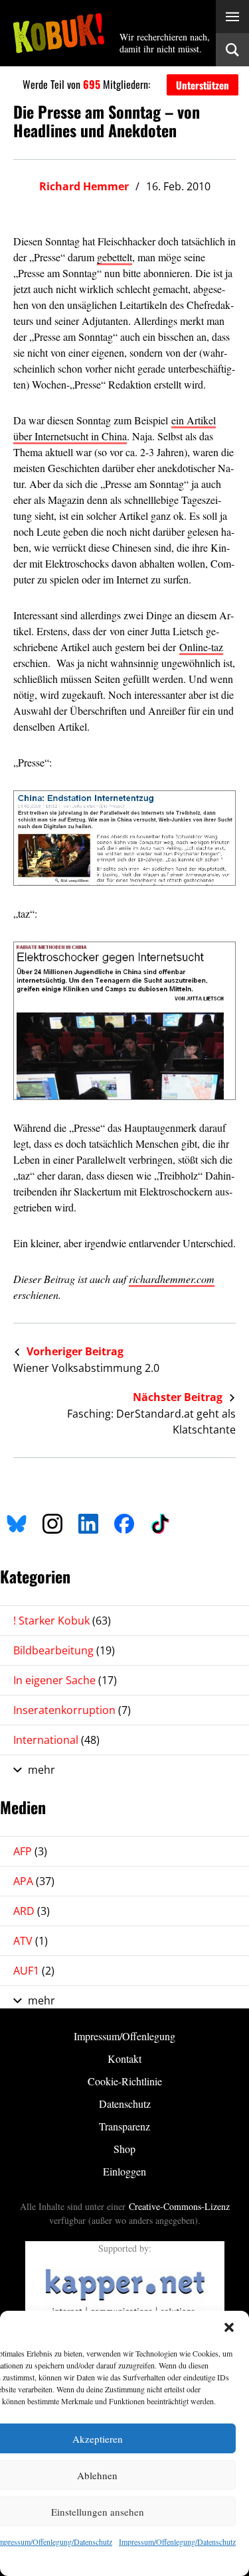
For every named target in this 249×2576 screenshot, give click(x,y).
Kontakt (124, 2058)
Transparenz (124, 2126)
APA (34, 1881)
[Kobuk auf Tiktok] (160, 1521)
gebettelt (115, 257)
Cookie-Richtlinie (125, 2081)
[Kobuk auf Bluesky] (17, 1521)
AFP (30, 1851)
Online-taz (201, 647)
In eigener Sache (65, 1680)
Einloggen (124, 2171)
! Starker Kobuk (62, 1621)
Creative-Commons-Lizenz (179, 2206)
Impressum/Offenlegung (124, 2036)
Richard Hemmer (84, 186)
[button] (229, 2327)
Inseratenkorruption (72, 1710)
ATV (31, 1941)
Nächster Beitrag (179, 1397)
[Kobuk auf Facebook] (124, 1521)
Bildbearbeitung (64, 1650)
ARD (32, 1911)
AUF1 (34, 1971)
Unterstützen (203, 85)
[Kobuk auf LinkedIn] (88, 1521)
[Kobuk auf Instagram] (52, 1521)
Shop (124, 2149)
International (56, 1740)
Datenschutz (125, 2104)
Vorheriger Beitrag (74, 1351)
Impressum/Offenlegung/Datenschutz (177, 2542)
